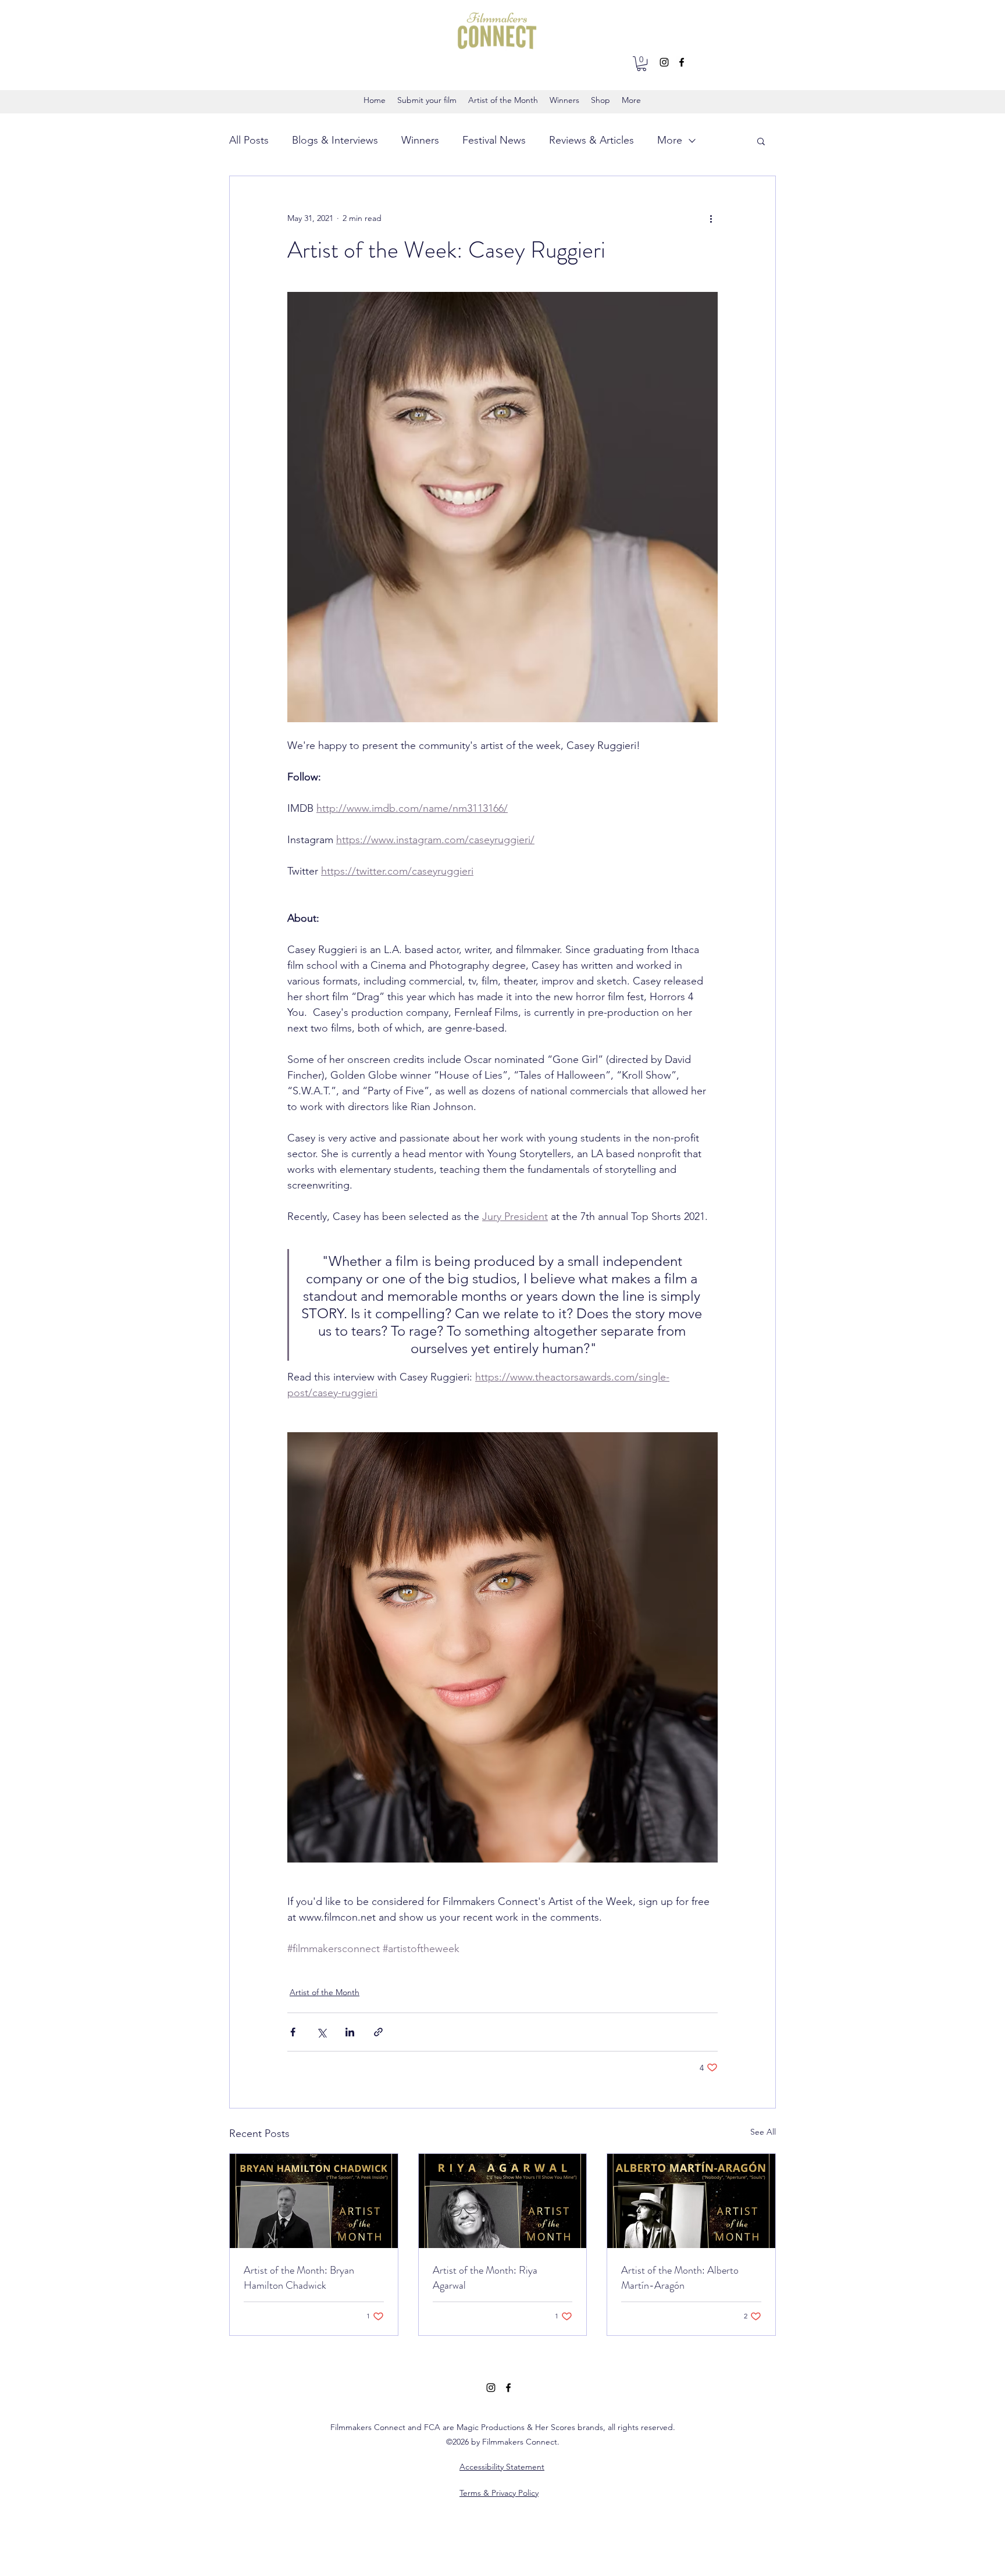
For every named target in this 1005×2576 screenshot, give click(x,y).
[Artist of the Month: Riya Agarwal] (503, 2201)
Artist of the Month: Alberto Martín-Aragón (680, 2278)
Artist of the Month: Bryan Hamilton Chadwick (299, 2278)
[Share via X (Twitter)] (321, 2032)
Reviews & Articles (591, 140)
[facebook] (682, 62)
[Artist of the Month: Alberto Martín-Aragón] (691, 2201)
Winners (420, 140)
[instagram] (664, 62)
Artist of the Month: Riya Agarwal (485, 2278)
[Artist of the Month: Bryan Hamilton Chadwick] (314, 2201)
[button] (642, 64)
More (670, 140)
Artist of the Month (325, 1992)
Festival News (494, 140)
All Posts (249, 140)
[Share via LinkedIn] (350, 2032)
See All (763, 2132)
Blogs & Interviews (335, 140)
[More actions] (711, 218)
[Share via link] (378, 2032)
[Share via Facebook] (293, 2032)
